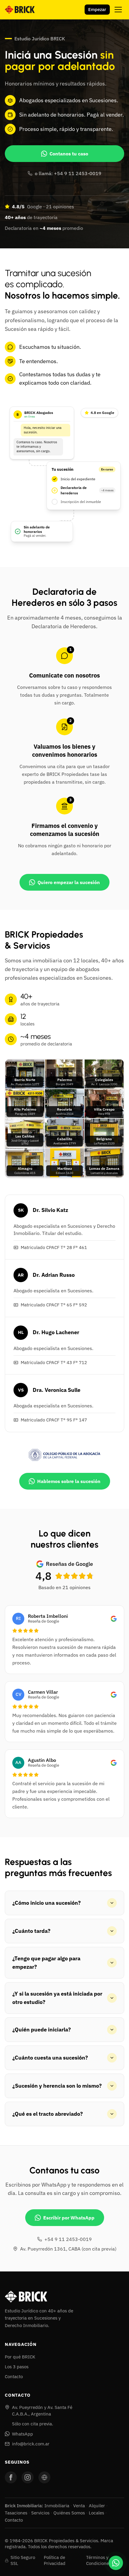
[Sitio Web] (44, 2477)
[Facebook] (11, 2477)
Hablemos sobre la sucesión (69, 1481)
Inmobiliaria (57, 2506)
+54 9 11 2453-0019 (68, 2239)
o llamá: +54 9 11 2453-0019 (68, 173)
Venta (79, 2506)
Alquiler (97, 2506)
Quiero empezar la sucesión (69, 882)
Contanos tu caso (69, 154)
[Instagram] (28, 2477)
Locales (96, 2513)
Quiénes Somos (69, 2513)
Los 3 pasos (17, 2367)
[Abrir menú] (118, 10)
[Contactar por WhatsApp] (116, 2563)
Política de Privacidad (55, 2560)
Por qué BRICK (20, 2357)
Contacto (14, 2377)
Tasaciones (16, 2513)
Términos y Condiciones (99, 2560)
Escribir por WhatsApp (69, 2218)
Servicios (40, 2513)
